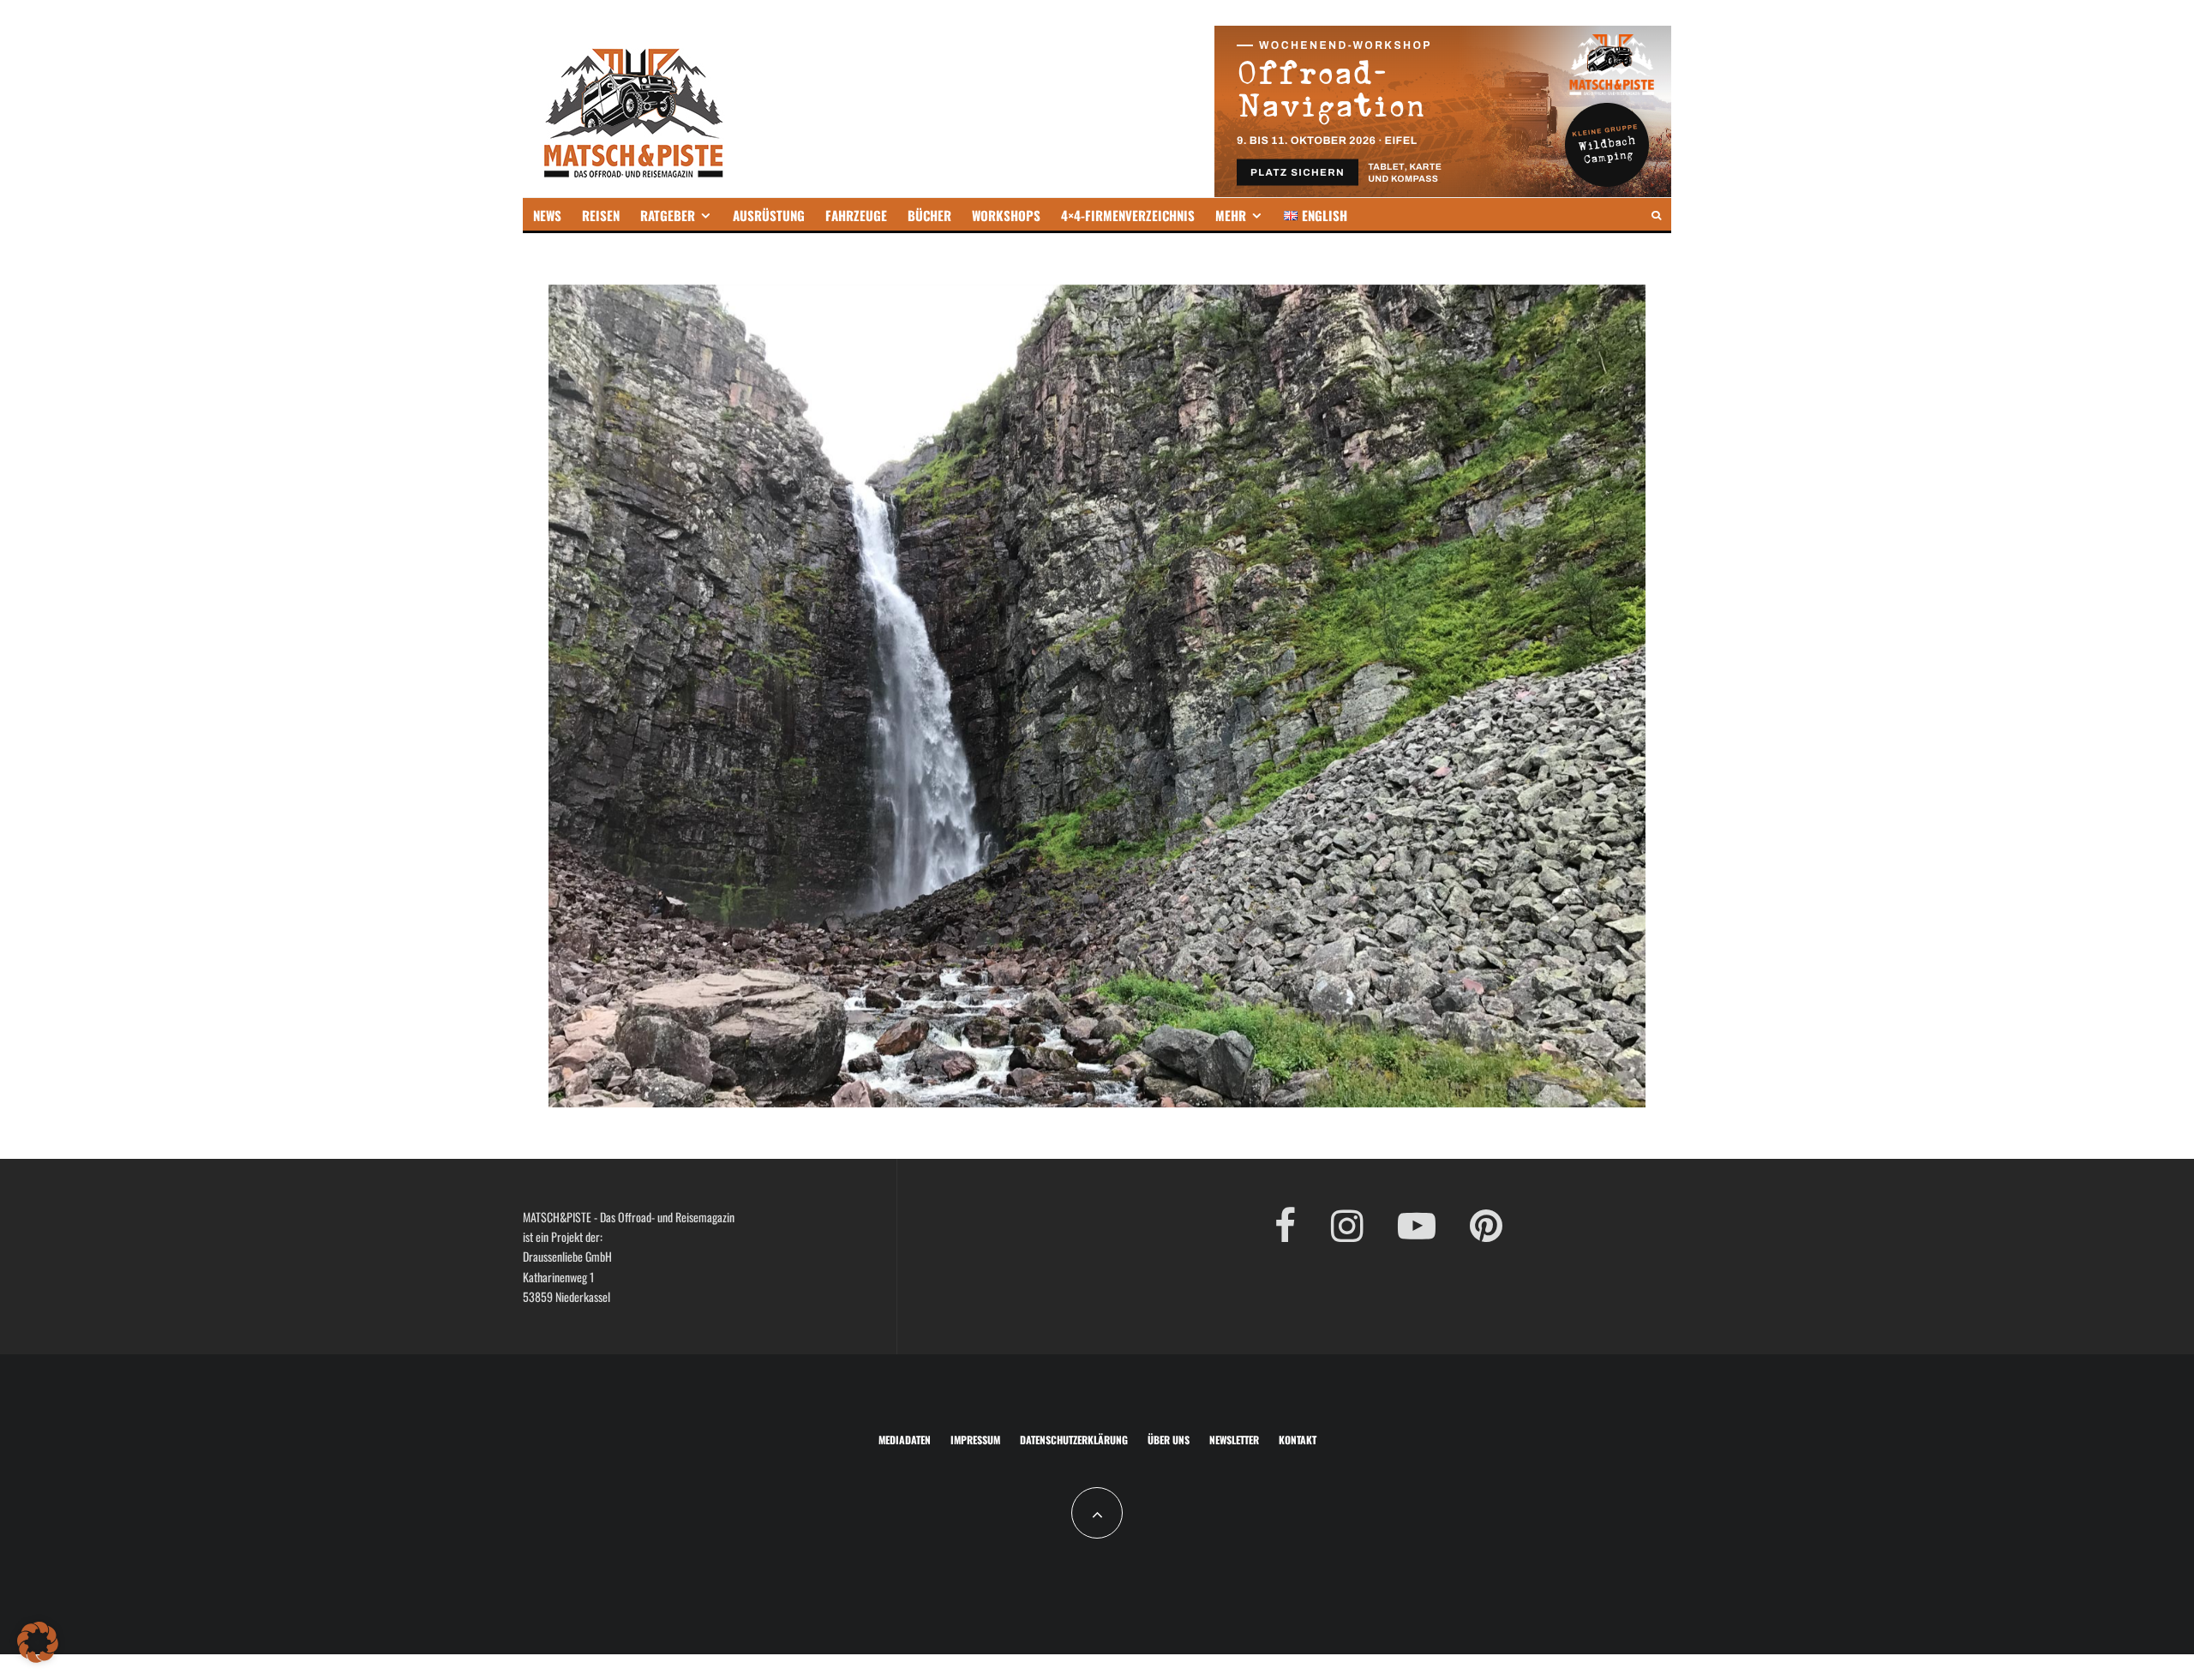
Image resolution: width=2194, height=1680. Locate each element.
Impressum (975, 1440)
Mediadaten (905, 1440)
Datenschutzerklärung (1074, 1440)
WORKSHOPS (1006, 215)
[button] (38, 1642)
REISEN (601, 215)
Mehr (1231, 215)
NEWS (547, 215)
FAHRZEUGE (856, 215)
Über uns (1169, 1440)
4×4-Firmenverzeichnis (1128, 215)
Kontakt (1298, 1440)
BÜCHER (929, 215)
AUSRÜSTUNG (769, 215)
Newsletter (1234, 1440)
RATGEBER (668, 215)
